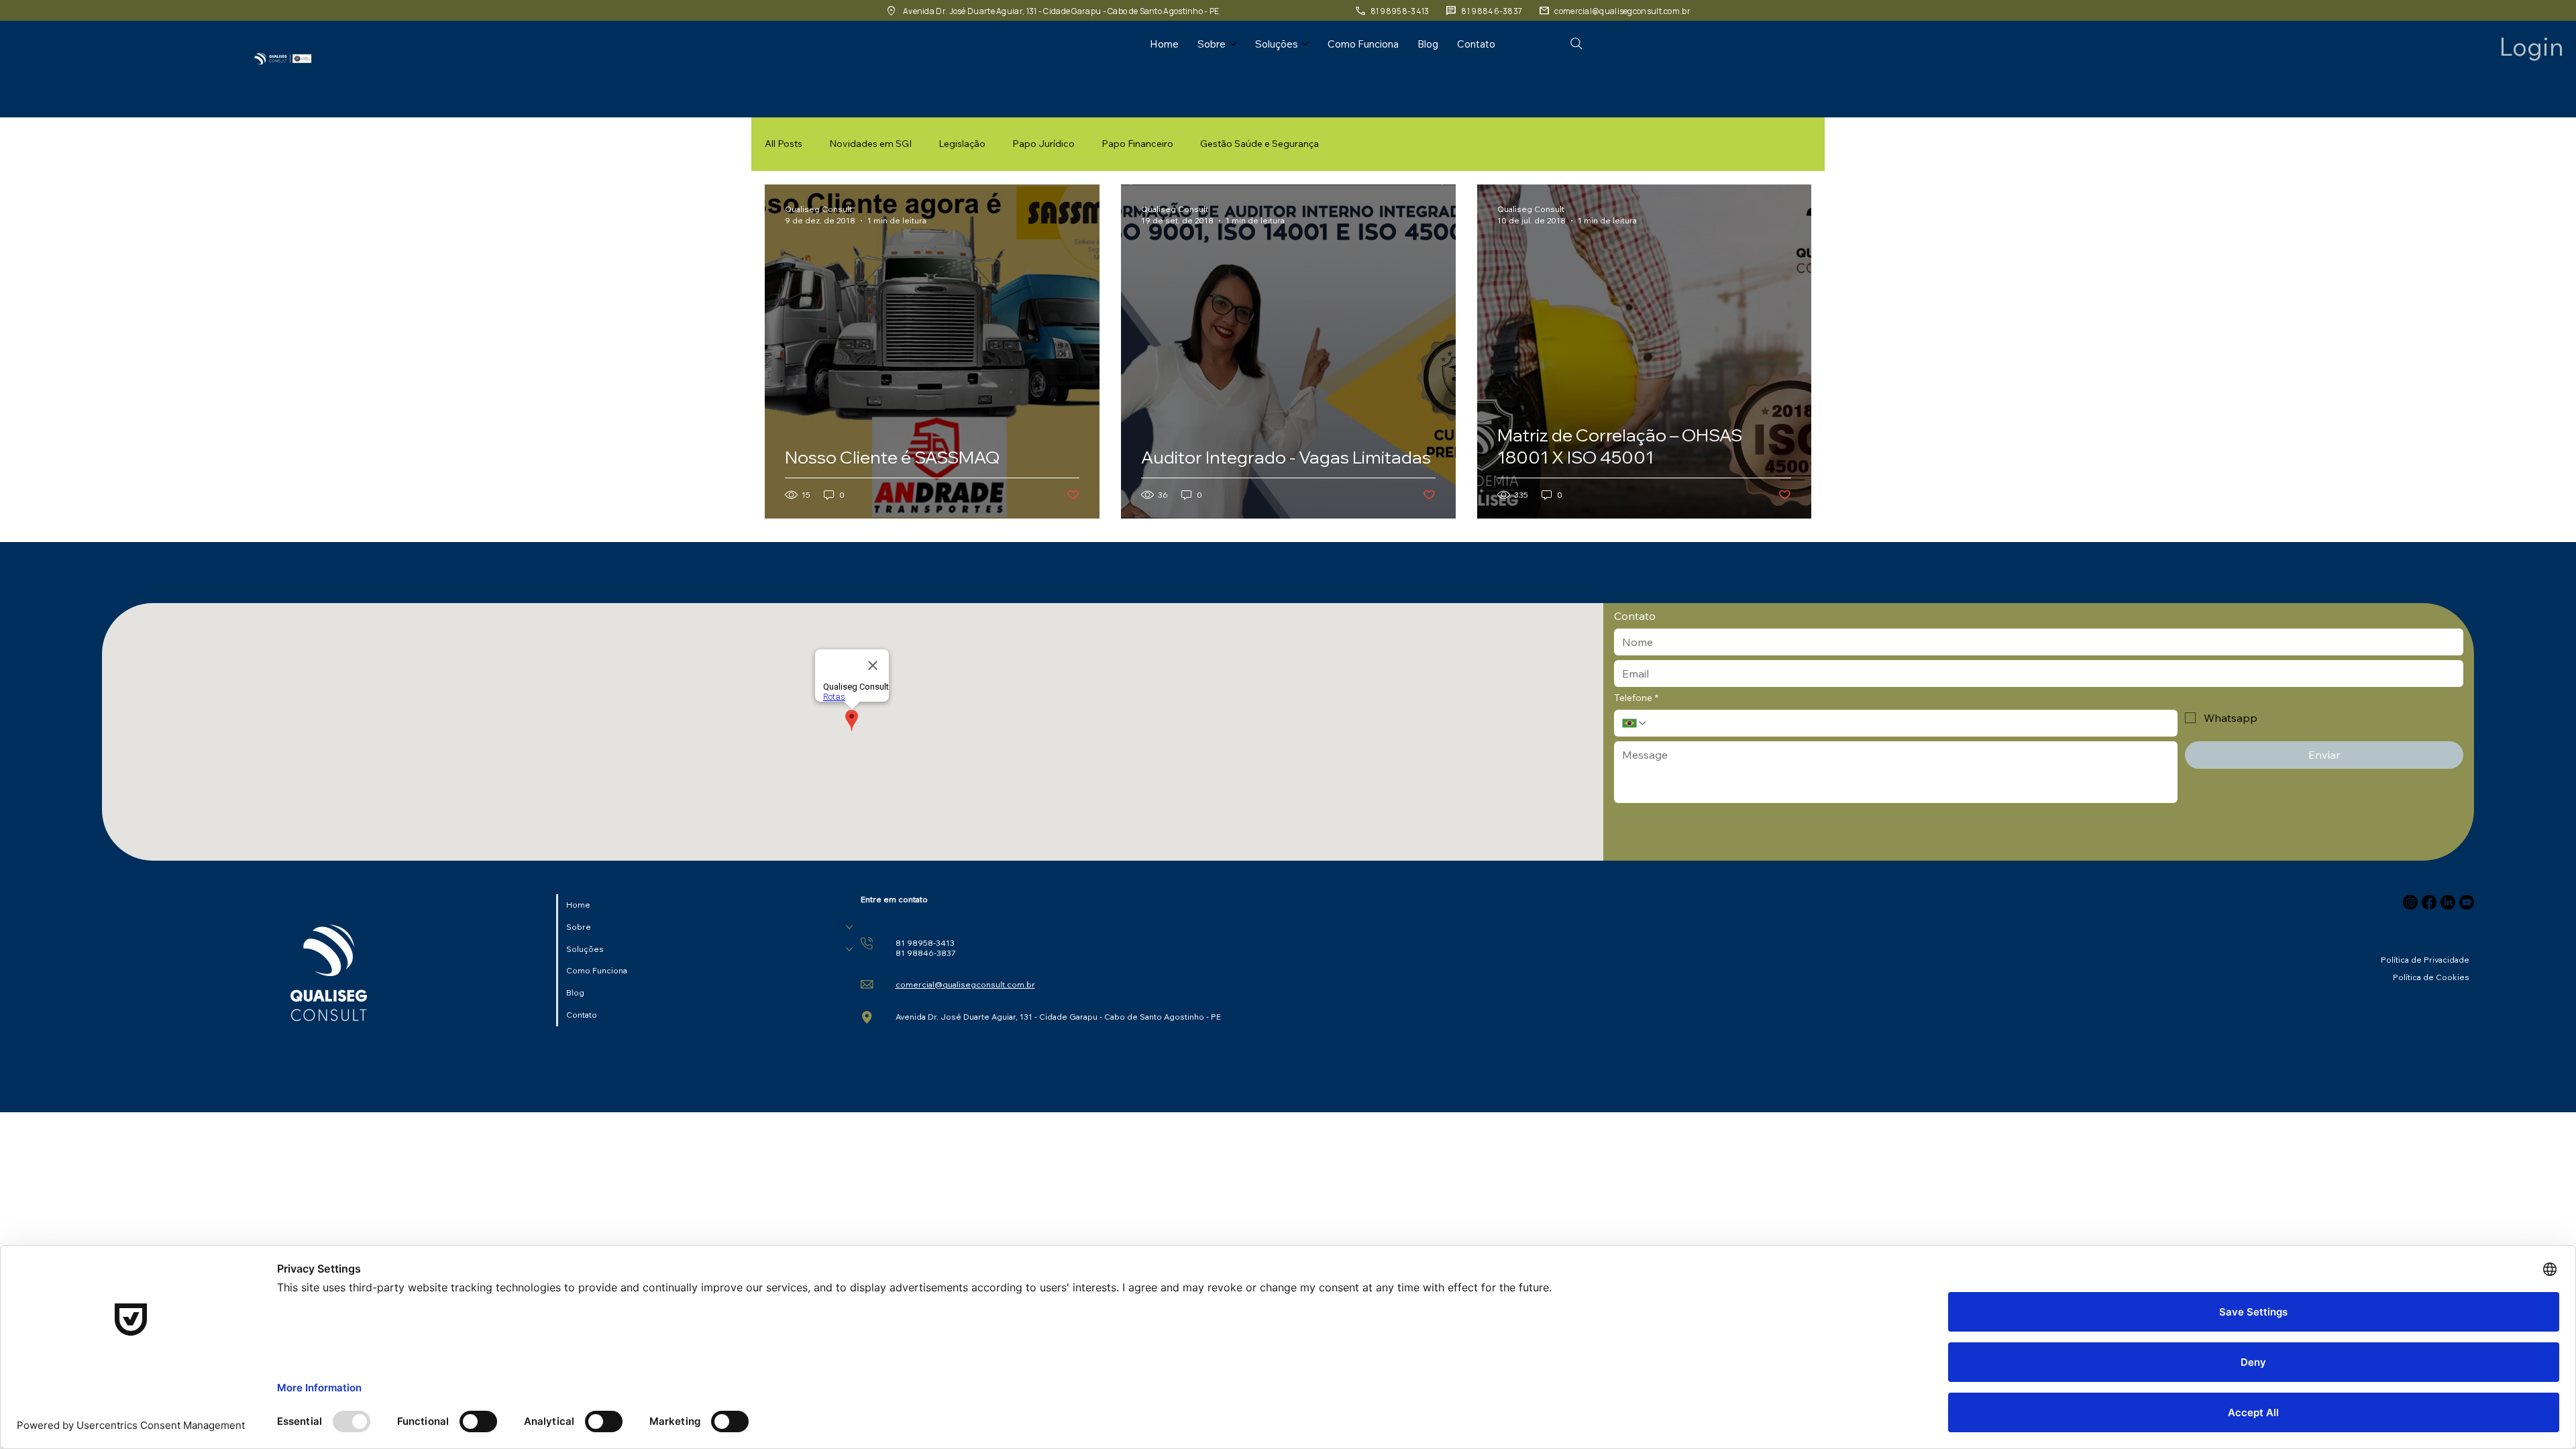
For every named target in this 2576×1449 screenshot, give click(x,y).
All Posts (784, 144)
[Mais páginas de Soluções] (1305, 44)
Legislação (962, 144)
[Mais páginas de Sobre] (1233, 44)
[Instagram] (2410, 902)
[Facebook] (2429, 902)
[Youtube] (2467, 902)
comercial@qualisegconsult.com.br (965, 984)
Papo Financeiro (1137, 144)
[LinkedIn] (2448, 902)
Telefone (1636, 698)
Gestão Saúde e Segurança (1259, 144)
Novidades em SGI (870, 144)
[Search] (1576, 44)
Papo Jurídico (1043, 144)
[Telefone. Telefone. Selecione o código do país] (1635, 723)
